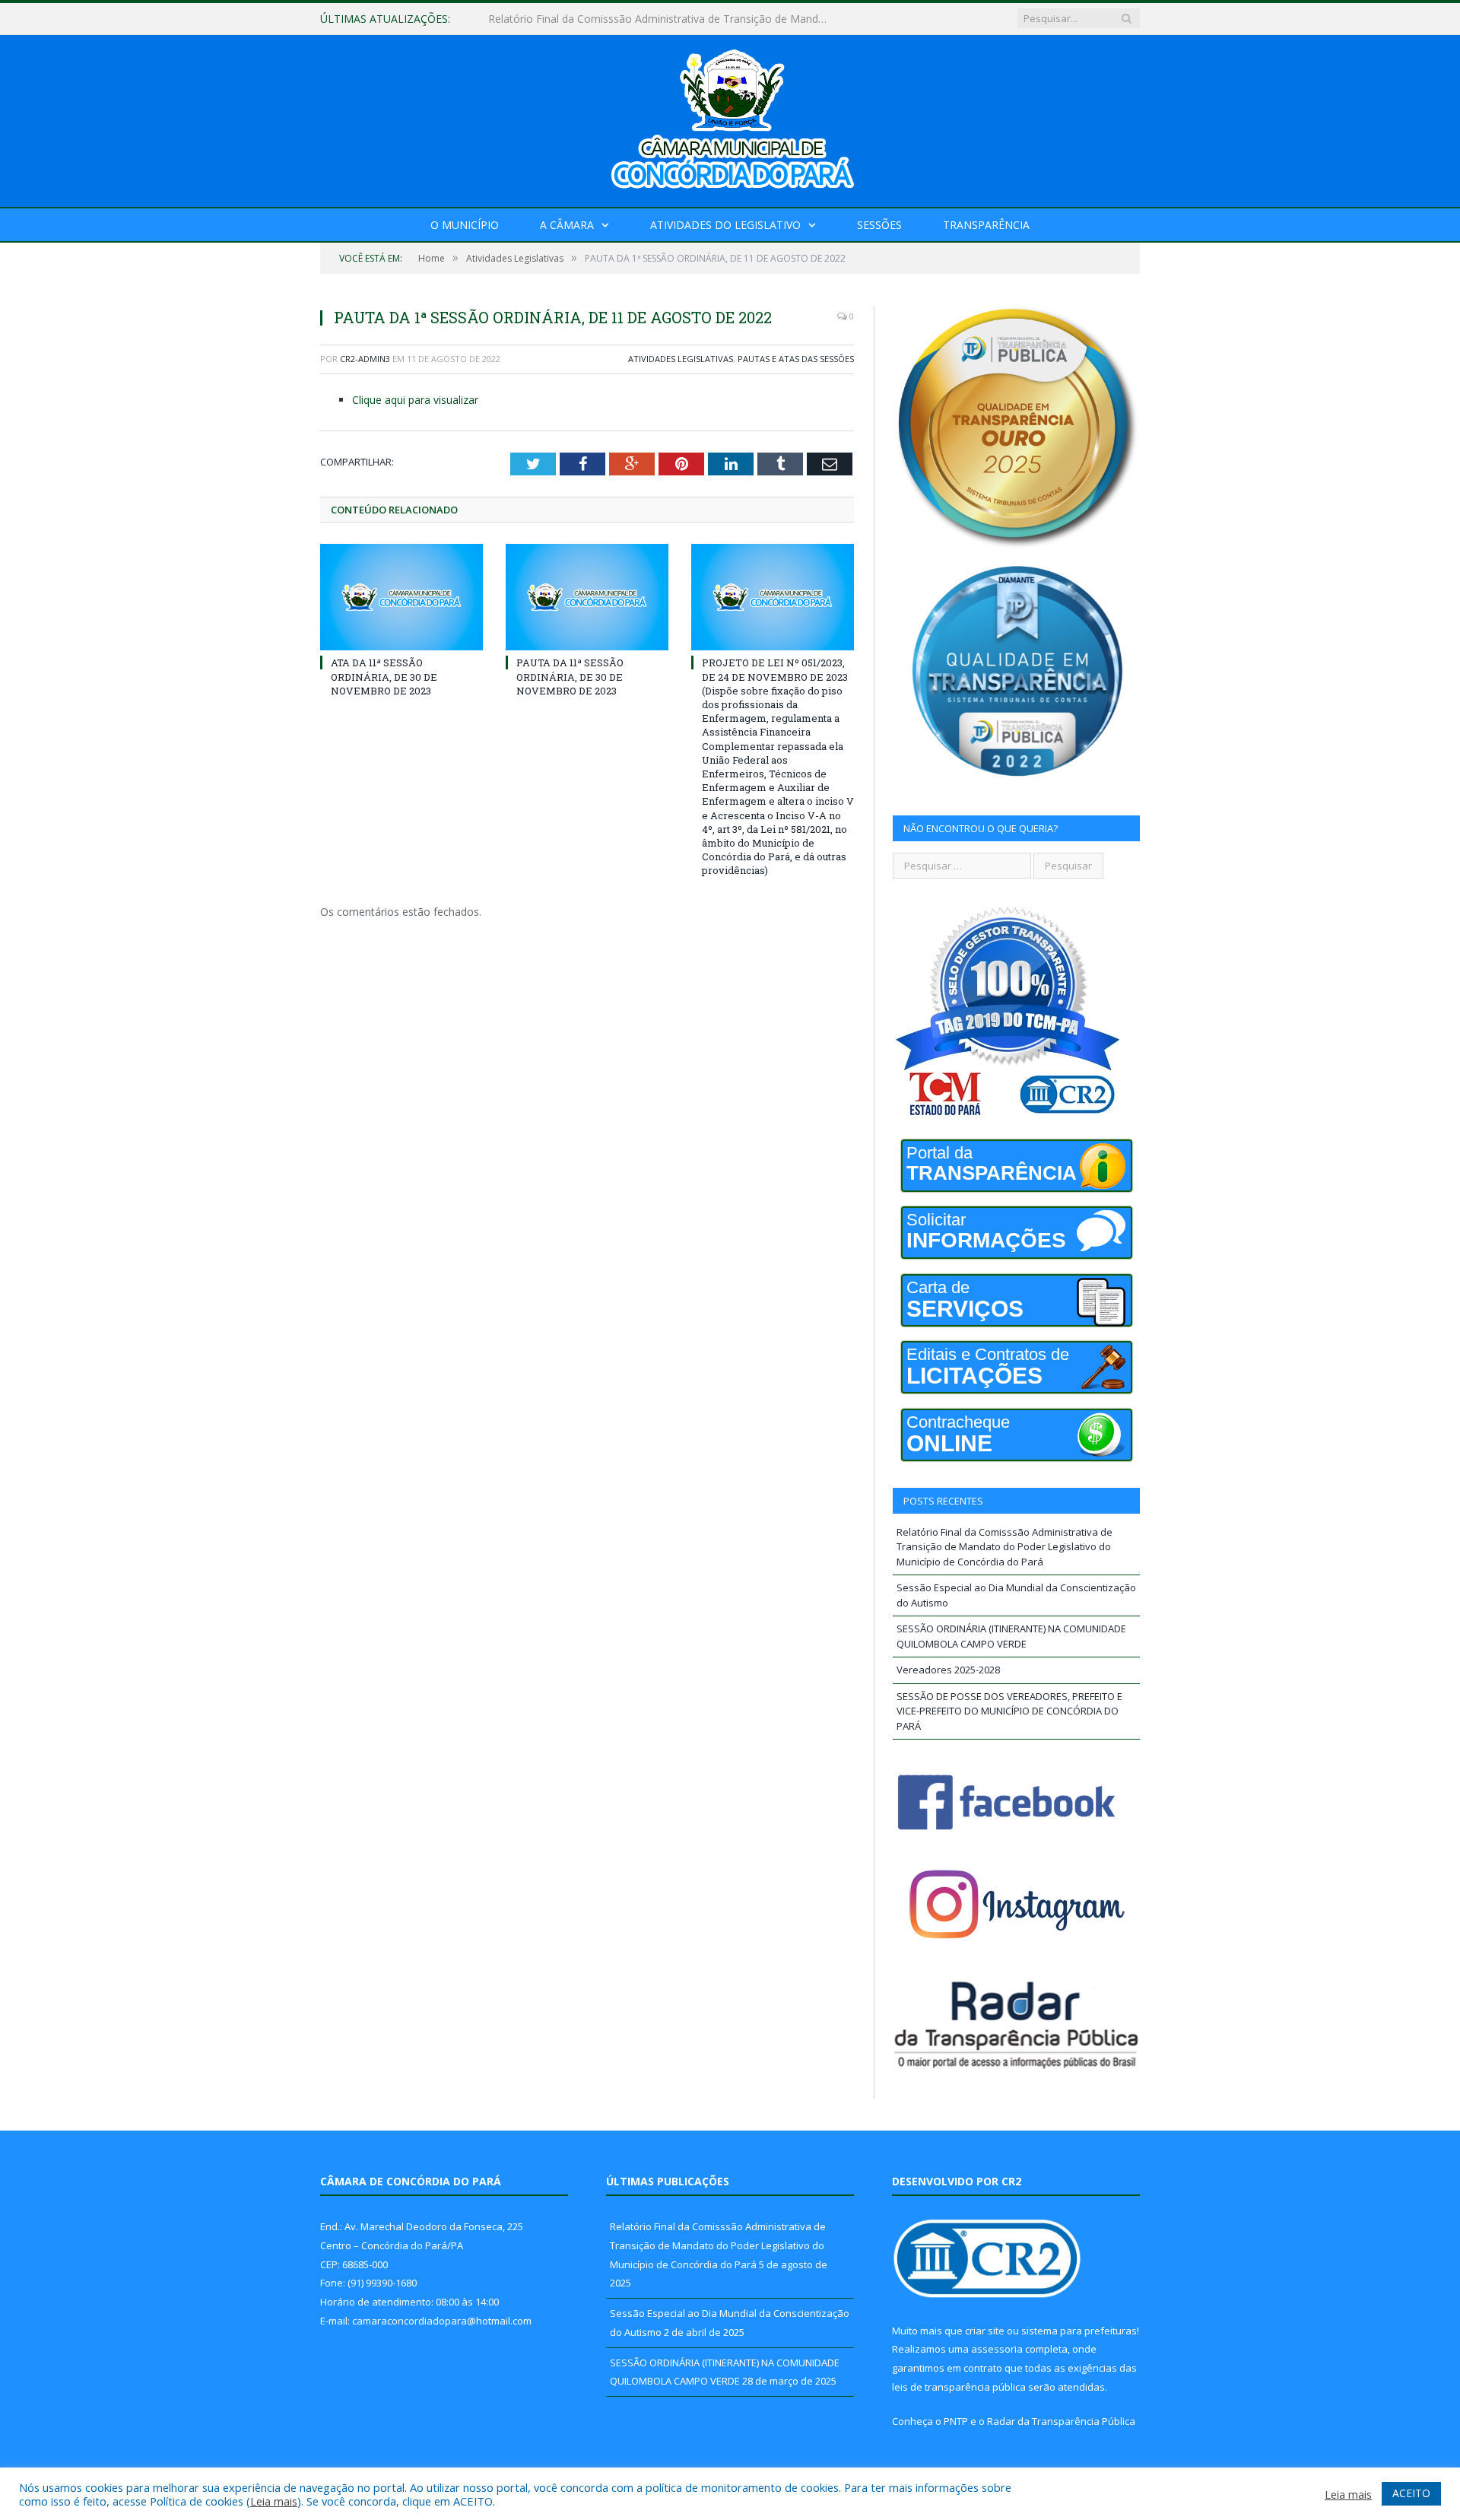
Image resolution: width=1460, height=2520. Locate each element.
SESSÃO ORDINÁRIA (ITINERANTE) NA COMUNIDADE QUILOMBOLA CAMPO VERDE (1011, 1636)
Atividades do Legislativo (725, 225)
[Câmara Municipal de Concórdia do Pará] (730, 118)
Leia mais (274, 2501)
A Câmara (567, 225)
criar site (985, 2331)
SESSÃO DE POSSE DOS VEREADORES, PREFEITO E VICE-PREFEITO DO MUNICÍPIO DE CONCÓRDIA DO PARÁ (1009, 1711)
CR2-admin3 (365, 359)
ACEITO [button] (1411, 2493)
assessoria (997, 2349)
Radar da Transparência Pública (1061, 2421)
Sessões (879, 225)
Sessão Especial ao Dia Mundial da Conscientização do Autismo (646, 19)
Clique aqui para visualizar (415, 400)
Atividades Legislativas (681, 359)
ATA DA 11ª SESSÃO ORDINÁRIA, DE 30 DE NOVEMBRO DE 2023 (384, 676)
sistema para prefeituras (1079, 2331)
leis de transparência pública (959, 2387)
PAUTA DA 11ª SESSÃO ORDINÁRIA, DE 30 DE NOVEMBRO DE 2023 (570, 676)
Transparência (986, 225)
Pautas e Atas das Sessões (796, 359)
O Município (465, 225)
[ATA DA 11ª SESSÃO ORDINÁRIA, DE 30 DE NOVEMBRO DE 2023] (401, 597)
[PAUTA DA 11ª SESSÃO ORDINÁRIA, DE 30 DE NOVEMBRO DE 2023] (587, 597)
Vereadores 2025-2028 (948, 1670)
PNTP (956, 2421)
